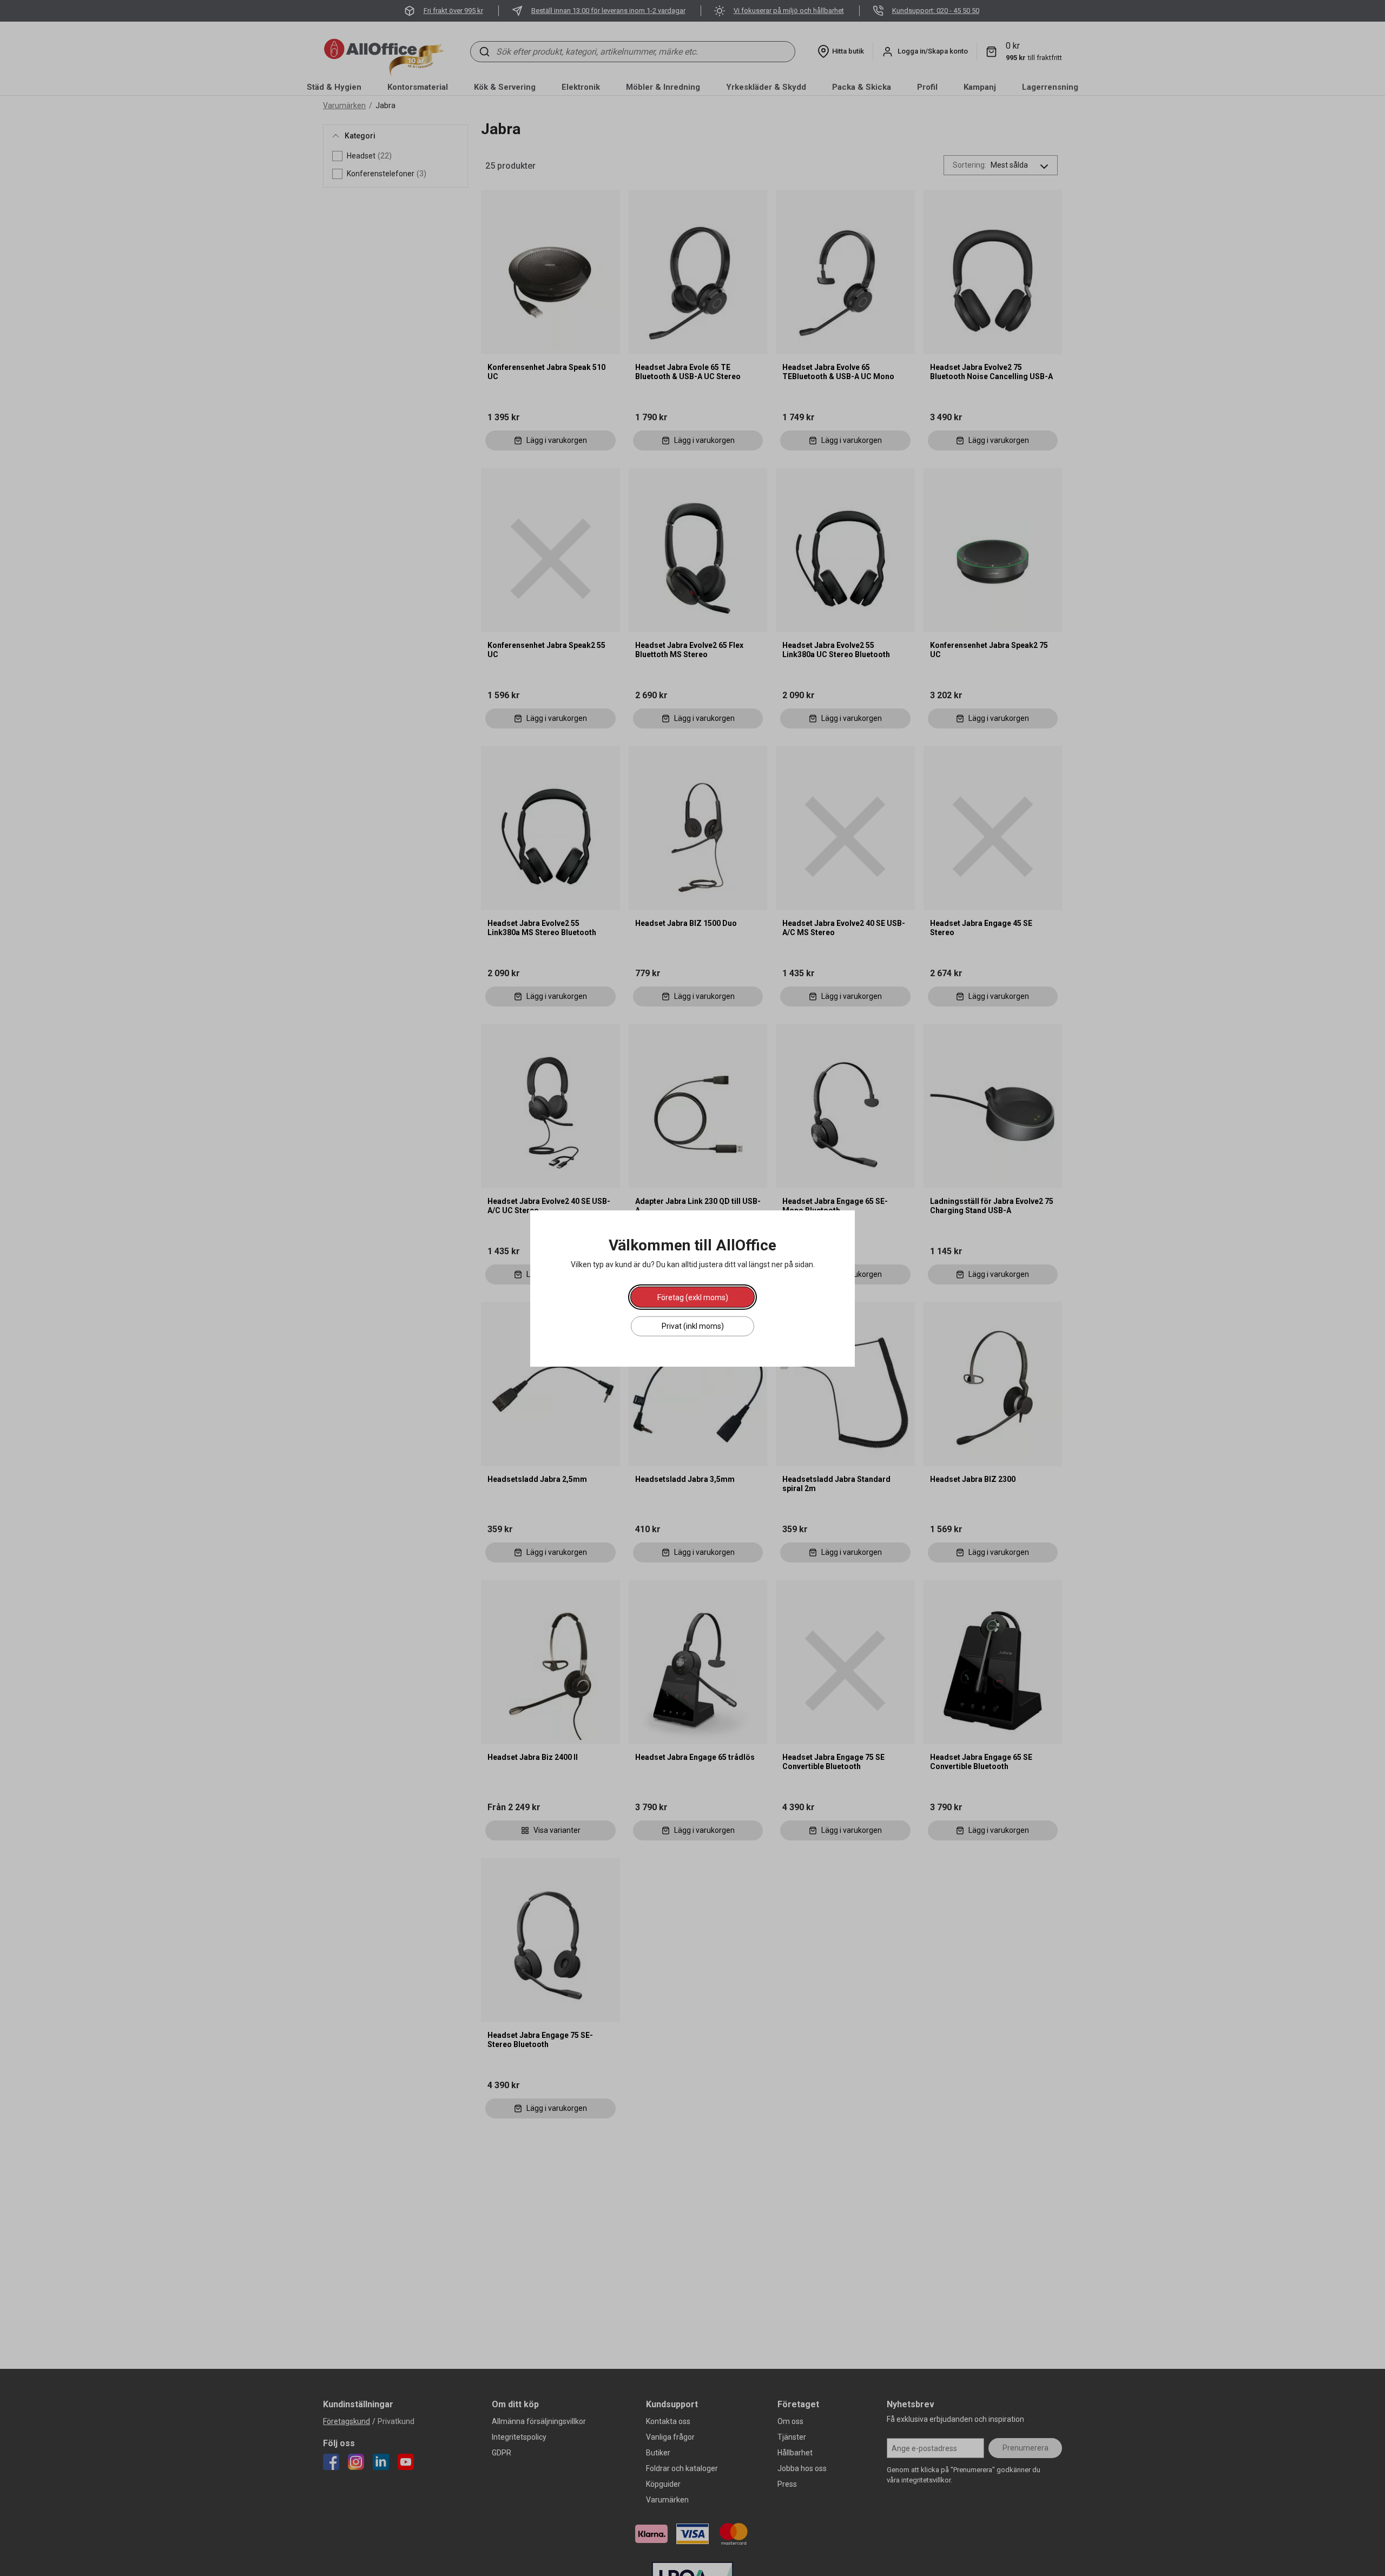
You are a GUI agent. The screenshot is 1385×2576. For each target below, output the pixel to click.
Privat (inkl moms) (693, 1326)
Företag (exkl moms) (693, 1297)
